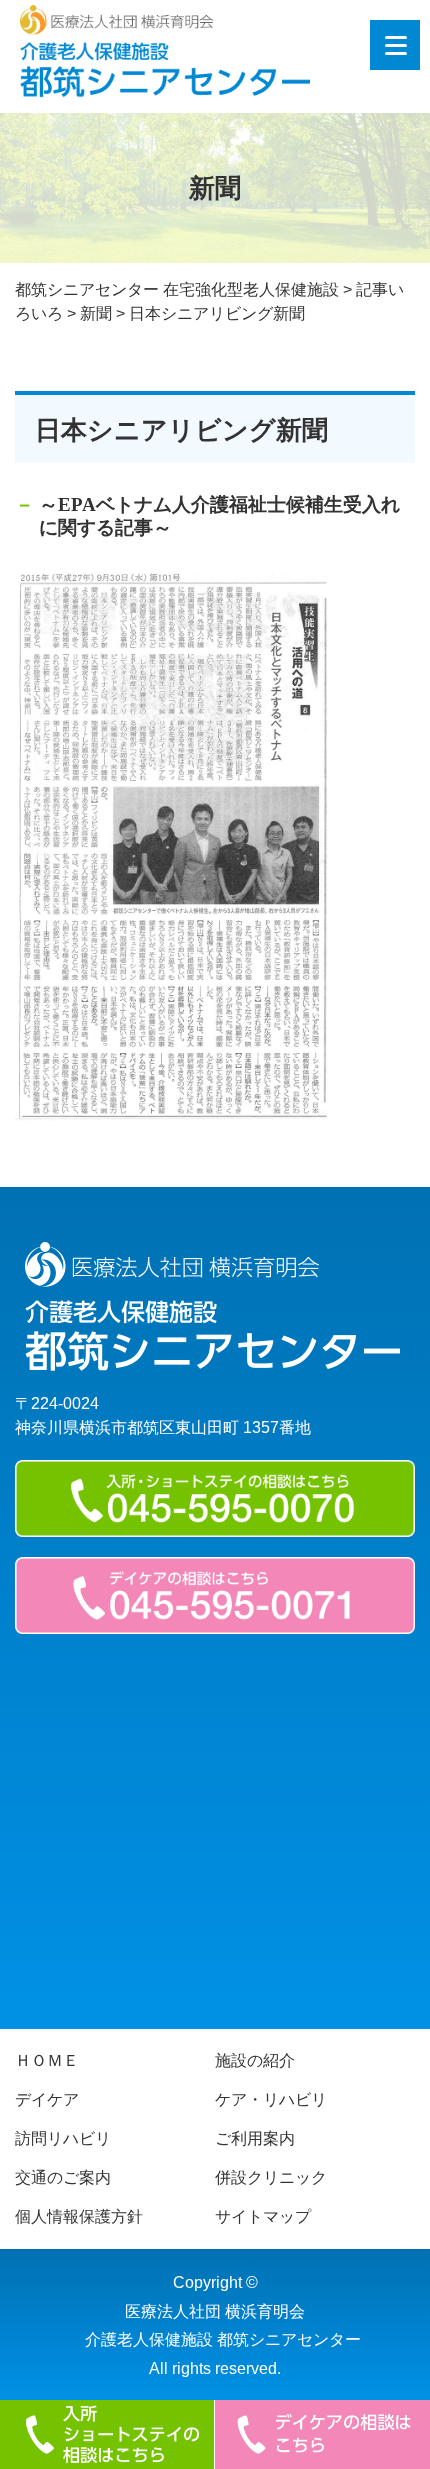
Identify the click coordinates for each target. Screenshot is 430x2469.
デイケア (47, 2099)
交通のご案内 (63, 2177)
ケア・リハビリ (271, 2099)
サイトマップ (263, 2216)
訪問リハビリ (63, 2138)
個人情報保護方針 (79, 2216)
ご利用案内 (255, 2138)
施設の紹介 (255, 2060)
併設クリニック (271, 2177)
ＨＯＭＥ (47, 2060)
